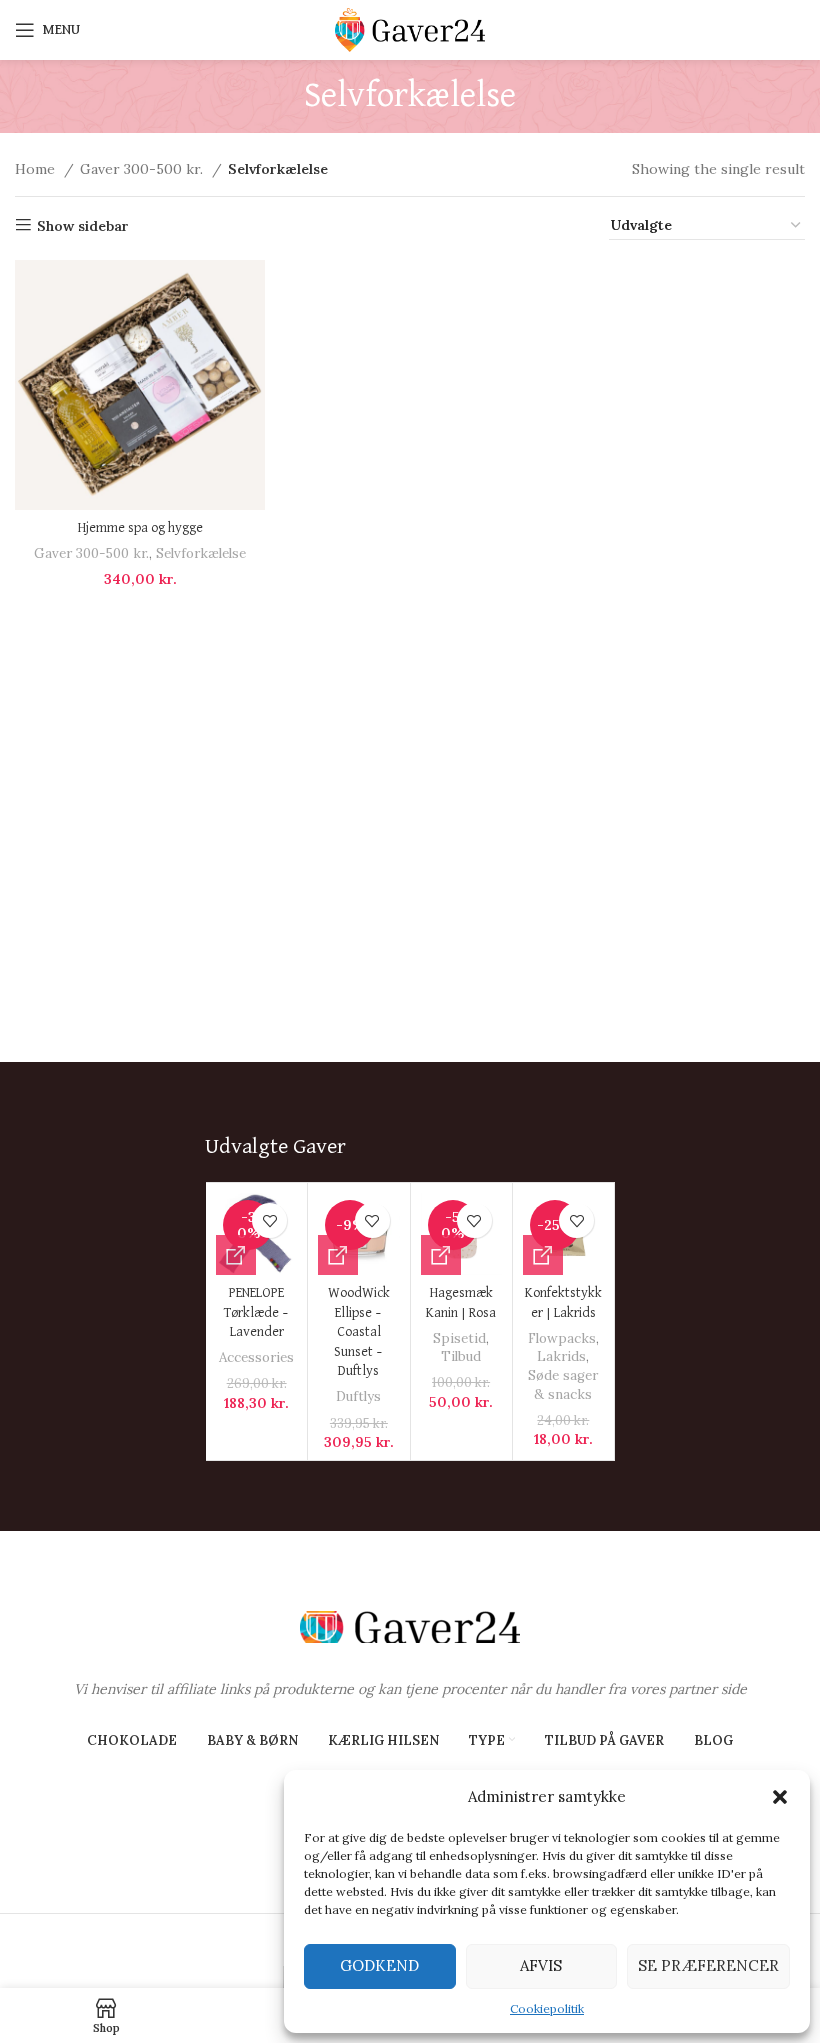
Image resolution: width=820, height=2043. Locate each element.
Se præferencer (708, 1965)
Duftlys (358, 1396)
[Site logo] (410, 29)
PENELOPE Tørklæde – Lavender (256, 1312)
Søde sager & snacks (563, 1385)
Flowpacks (562, 1338)
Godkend (379, 1965)
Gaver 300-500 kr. (143, 169)
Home (37, 169)
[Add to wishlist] (269, 1220)
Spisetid (459, 1338)
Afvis (541, 1965)
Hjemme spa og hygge (140, 528)
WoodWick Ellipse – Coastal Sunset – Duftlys (359, 1332)
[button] (780, 1797)
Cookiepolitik (547, 2008)
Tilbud (461, 1356)
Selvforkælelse (201, 553)
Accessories (256, 1357)
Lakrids (561, 1356)
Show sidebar (83, 225)
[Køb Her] (236, 1255)
